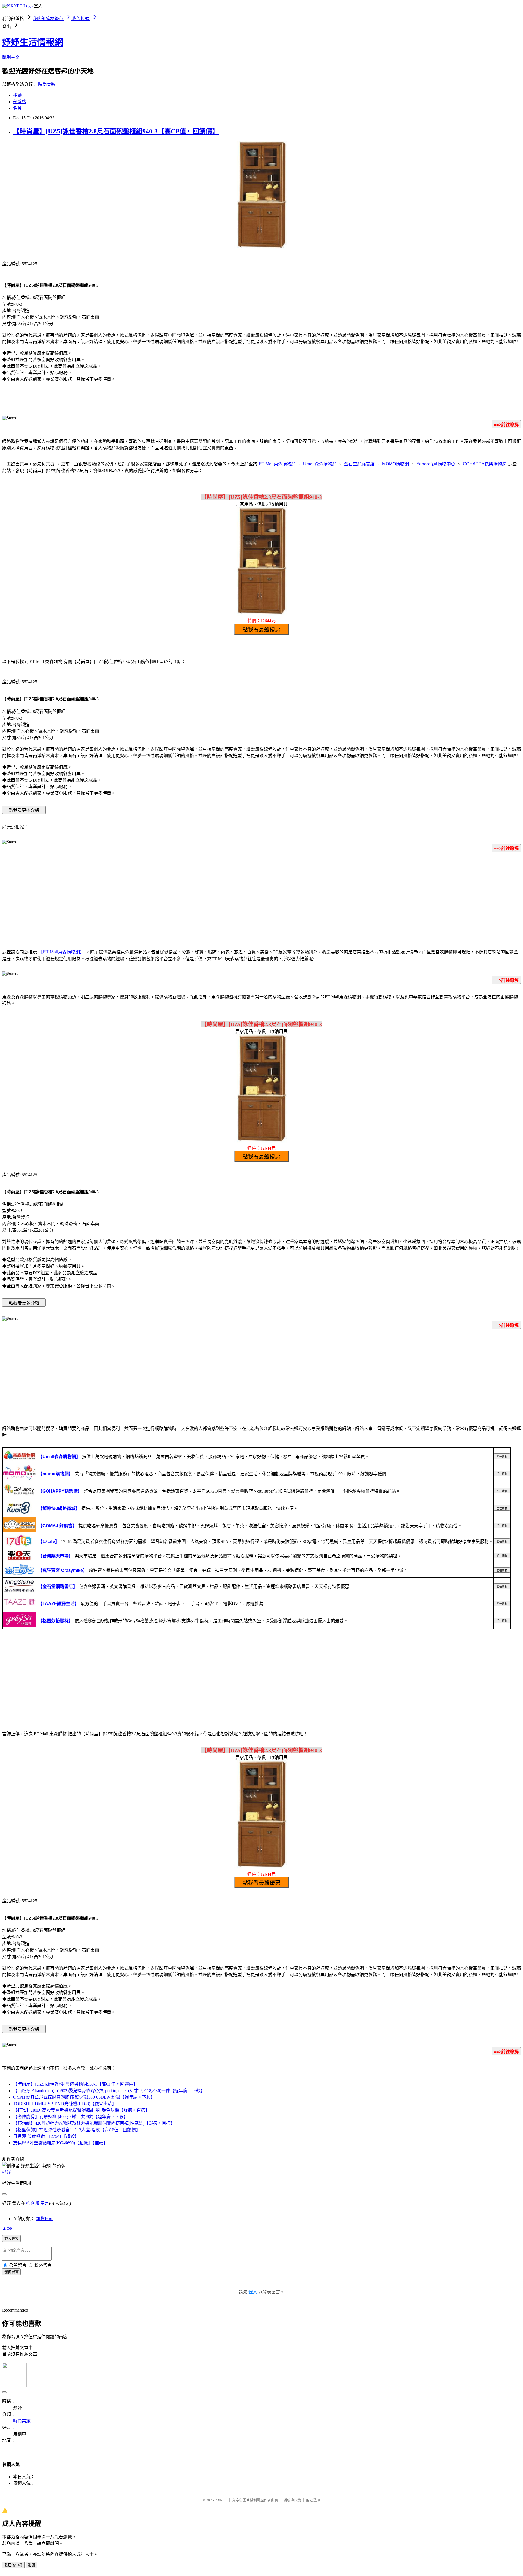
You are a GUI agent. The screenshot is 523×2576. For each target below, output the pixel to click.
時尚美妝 (47, 84)
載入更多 (11, 2239)
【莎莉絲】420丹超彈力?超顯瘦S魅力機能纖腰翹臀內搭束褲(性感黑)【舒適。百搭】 (94, 2123)
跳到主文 (11, 57)
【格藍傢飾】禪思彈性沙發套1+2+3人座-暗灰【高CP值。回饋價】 (77, 2130)
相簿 (17, 95)
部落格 (20, 102)
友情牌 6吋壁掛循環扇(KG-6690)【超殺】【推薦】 (60, 2143)
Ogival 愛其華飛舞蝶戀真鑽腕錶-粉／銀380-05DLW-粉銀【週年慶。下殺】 (84, 2097)
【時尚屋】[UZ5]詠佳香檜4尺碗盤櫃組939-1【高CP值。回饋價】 (75, 2084)
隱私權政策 (292, 2500)
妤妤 (7, 2172)
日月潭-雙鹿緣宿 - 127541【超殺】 (46, 2136)
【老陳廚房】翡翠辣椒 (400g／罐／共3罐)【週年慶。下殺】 (71, 2117)
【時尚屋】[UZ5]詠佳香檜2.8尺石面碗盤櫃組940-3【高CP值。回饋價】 (116, 131)
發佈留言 (11, 2272)
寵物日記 (45, 2219)
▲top (7, 2228)
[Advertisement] (261, 900)
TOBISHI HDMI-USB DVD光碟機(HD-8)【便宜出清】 (65, 2104)
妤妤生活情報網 (33, 42)
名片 (17, 108)
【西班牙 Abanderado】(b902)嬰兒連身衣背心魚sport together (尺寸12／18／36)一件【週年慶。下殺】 (109, 2091)
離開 (31, 2565)
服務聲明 (313, 2500)
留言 (45, 2203)
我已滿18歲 (13, 2565)
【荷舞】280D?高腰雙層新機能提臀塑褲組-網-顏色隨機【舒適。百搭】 (81, 2110)
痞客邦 (33, 2203)
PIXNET (221, 2500)
